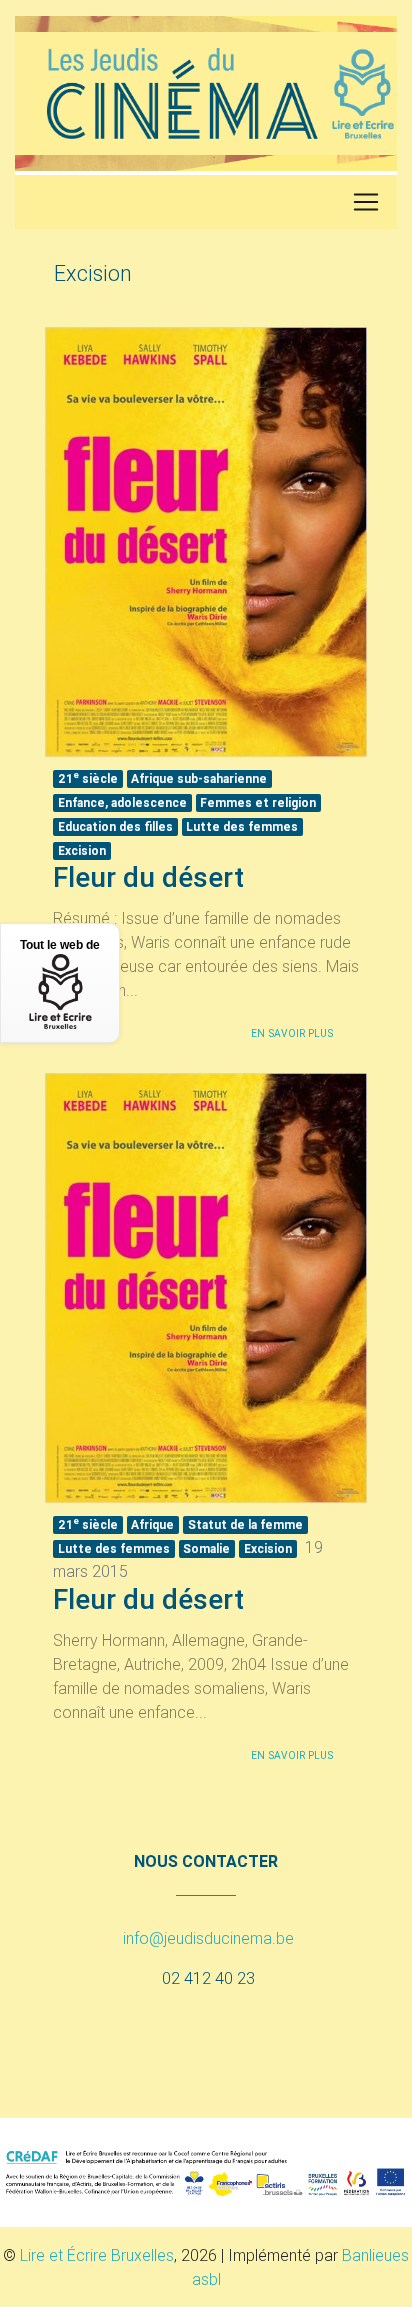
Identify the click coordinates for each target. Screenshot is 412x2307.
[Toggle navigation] (366, 202)
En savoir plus (292, 1033)
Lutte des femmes (242, 826)
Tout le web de (60, 945)
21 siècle (88, 778)
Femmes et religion (258, 802)
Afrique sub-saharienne (199, 778)
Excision (82, 850)
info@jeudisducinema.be (208, 1938)
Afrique (152, 1524)
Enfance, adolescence (122, 802)
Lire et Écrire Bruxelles (97, 2255)
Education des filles (115, 826)
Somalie (206, 1548)
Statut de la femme (245, 1524)
